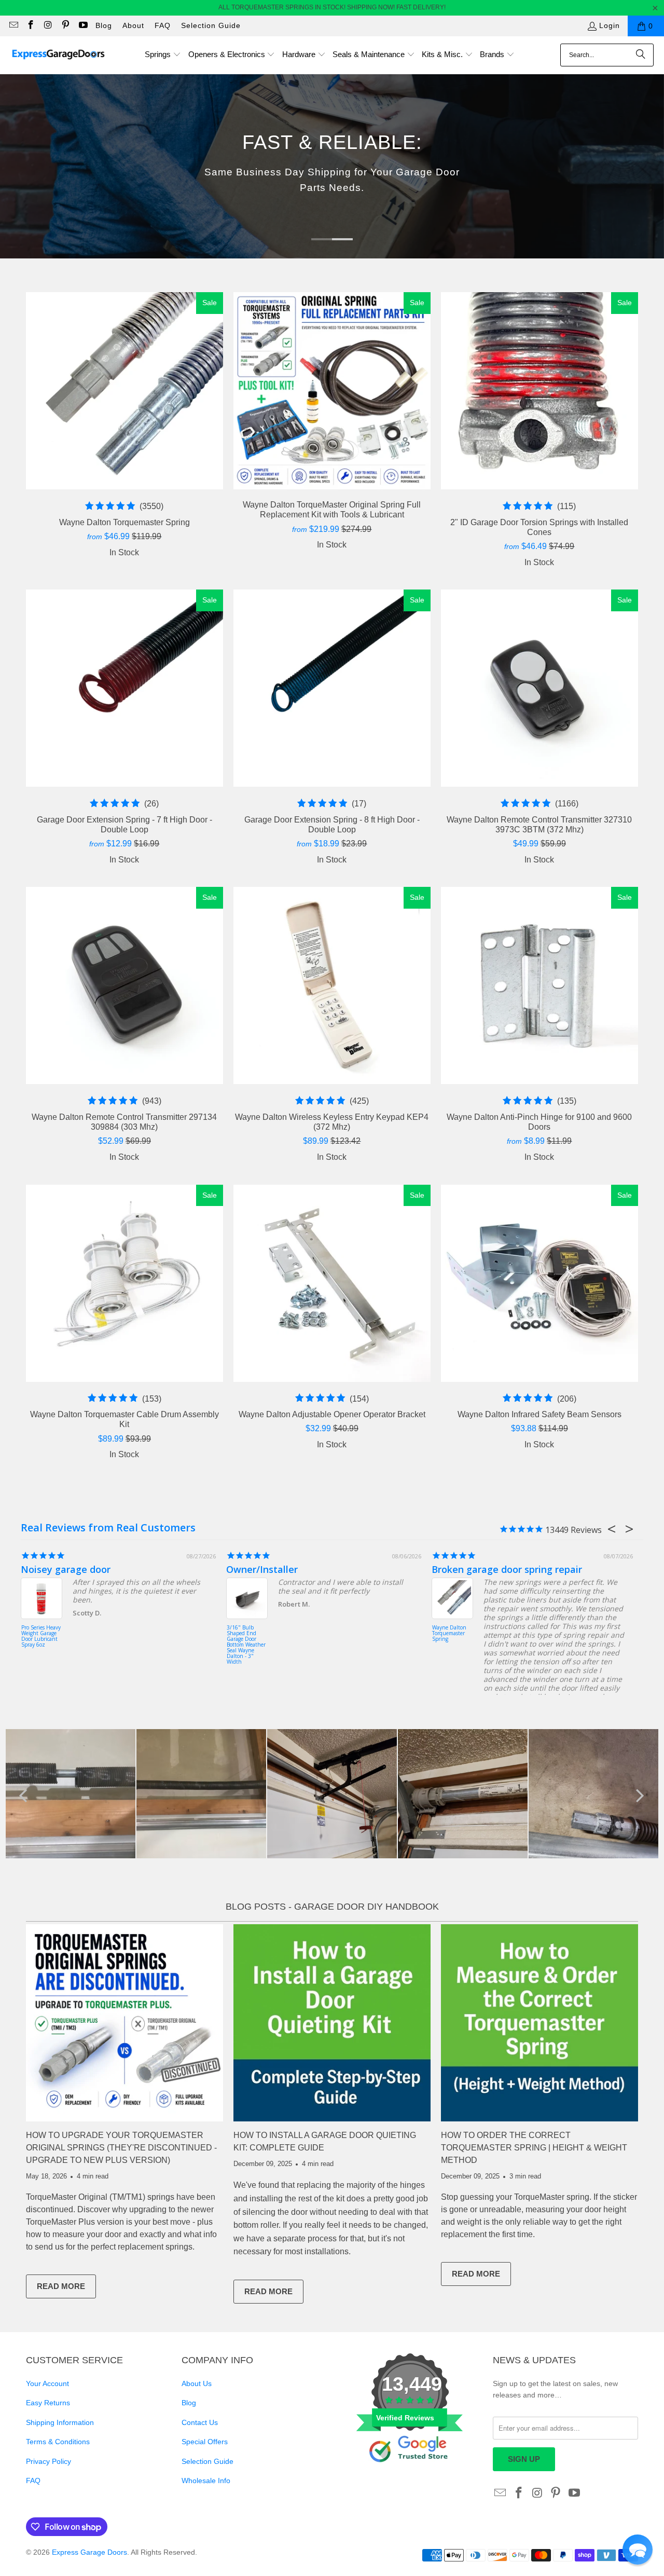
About (133, 25)
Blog (104, 25)
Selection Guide (211, 25)
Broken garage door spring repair (507, 1569)
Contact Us (200, 2422)
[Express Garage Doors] (58, 55)
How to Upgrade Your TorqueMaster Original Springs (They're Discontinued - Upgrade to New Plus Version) (121, 2148)
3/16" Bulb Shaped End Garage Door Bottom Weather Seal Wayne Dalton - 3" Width (246, 1644)
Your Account (47, 2383)
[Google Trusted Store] (410, 2479)
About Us (197, 2383)
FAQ (163, 25)
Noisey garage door (66, 1569)
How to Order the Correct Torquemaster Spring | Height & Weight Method (534, 2148)
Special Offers (205, 2442)
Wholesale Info (206, 2481)
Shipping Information (60, 2422)
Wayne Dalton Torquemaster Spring (449, 1634)
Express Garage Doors (89, 2552)
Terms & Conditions (58, 2442)
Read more (66, 2289)
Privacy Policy (49, 2461)
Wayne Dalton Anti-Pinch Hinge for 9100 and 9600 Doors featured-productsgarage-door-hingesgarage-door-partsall (539, 985)
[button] (163, 55)
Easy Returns (48, 2403)
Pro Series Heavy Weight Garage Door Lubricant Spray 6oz (41, 1636)
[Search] (641, 55)
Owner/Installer (262, 1569)
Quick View (124, 414)
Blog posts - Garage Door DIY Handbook (332, 1907)
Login (610, 25)
